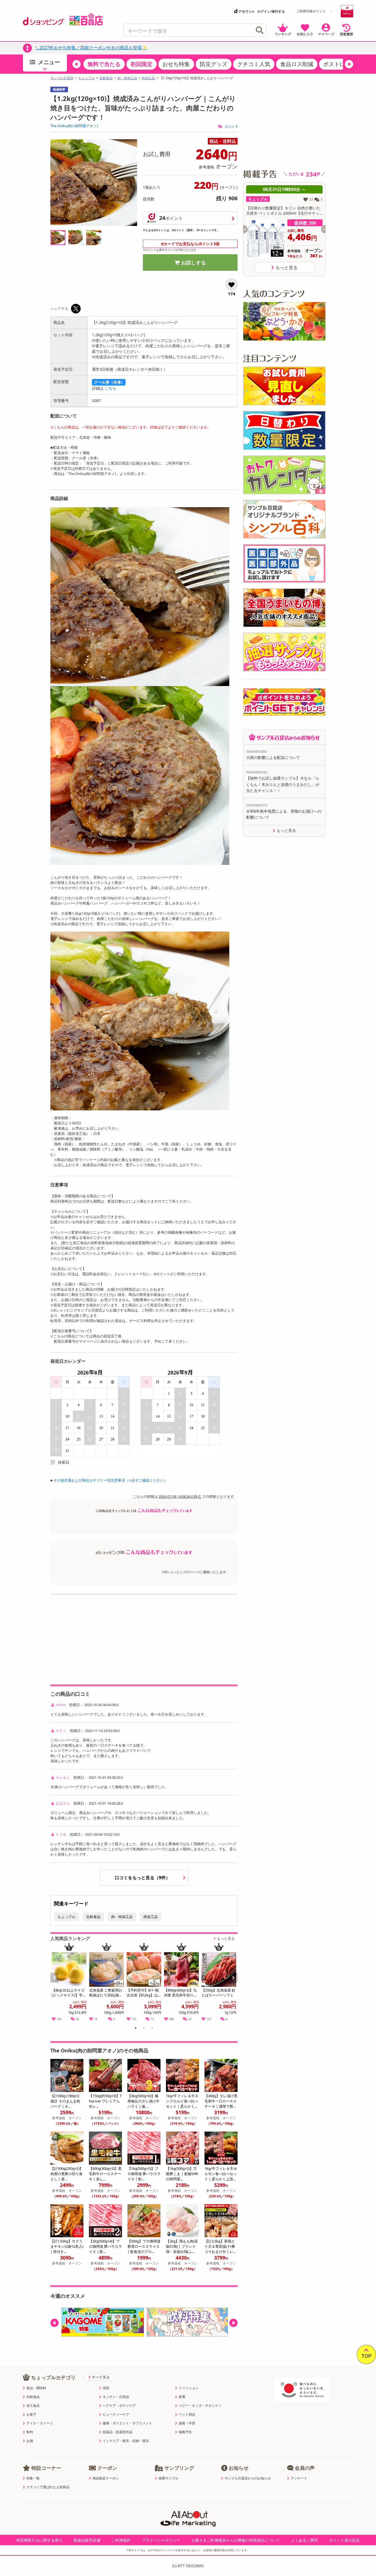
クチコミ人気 (254, 64)
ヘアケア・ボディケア (119, 2406)
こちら (110, 388)
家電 (182, 2397)
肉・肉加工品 (127, 78)
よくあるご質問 (304, 2540)
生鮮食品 (106, 78)
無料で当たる (104, 64)
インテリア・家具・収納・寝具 (126, 2441)
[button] (77, 64)
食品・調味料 (36, 2388)
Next (234, 1984)
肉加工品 (148, 78)
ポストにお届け (342, 64)
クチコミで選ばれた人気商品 (48, 2487)
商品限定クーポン (106, 2478)
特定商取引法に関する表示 (39, 2540)
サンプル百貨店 (62, 78)
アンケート (299, 2478)
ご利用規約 (121, 2540)
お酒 (30, 2441)
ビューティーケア (116, 2414)
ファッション (189, 2388)
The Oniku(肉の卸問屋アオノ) (74, 126)
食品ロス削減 (297, 64)
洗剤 (106, 2388)
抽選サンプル (168, 2478)
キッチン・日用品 (116, 2397)
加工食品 (33, 2406)
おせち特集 (176, 64)
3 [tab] (152, 2029)
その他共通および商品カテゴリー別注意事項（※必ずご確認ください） (110, 1480)
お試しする (194, 263)
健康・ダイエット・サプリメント (127, 2423)
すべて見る (101, 2377)
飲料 (30, 2432)
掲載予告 (185, 2432)
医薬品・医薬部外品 (118, 2432)
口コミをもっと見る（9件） (143, 1878)
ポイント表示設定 (344, 2540)
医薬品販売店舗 (87, 2540)
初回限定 (141, 64)
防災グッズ (214, 64)
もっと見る (226, 1938)
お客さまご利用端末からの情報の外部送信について (236, 2540)
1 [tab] (136, 2029)
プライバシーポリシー (161, 2540)
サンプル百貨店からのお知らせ (248, 2478)
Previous (57, 1984)
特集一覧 (33, 2478)
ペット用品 (187, 2414)
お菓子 (31, 2414)
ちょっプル (86, 78)
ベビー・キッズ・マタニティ (200, 2406)
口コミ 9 (231, 126)
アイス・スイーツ (40, 2423)
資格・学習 (187, 2423)
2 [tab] (144, 2029)
